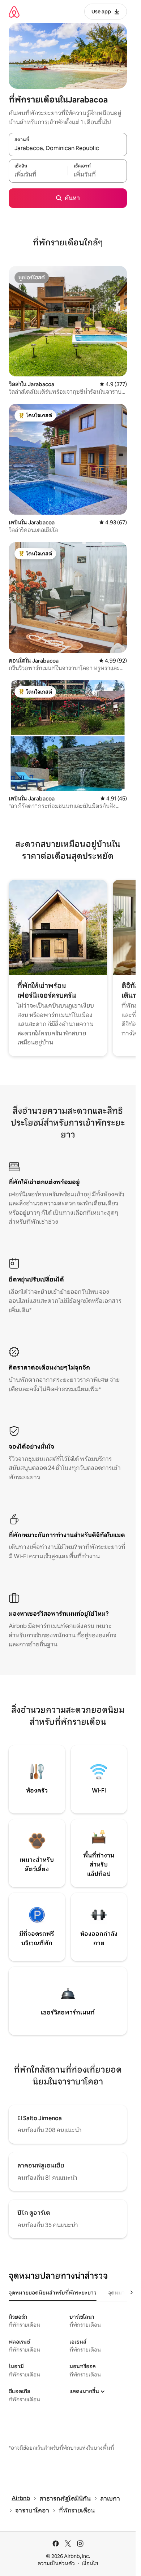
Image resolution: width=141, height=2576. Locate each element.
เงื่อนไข (90, 2563)
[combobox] (68, 148)
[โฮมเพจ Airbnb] (14, 12)
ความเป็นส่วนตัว (56, 2563)
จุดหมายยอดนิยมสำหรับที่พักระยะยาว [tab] (53, 2293)
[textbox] (38, 175)
